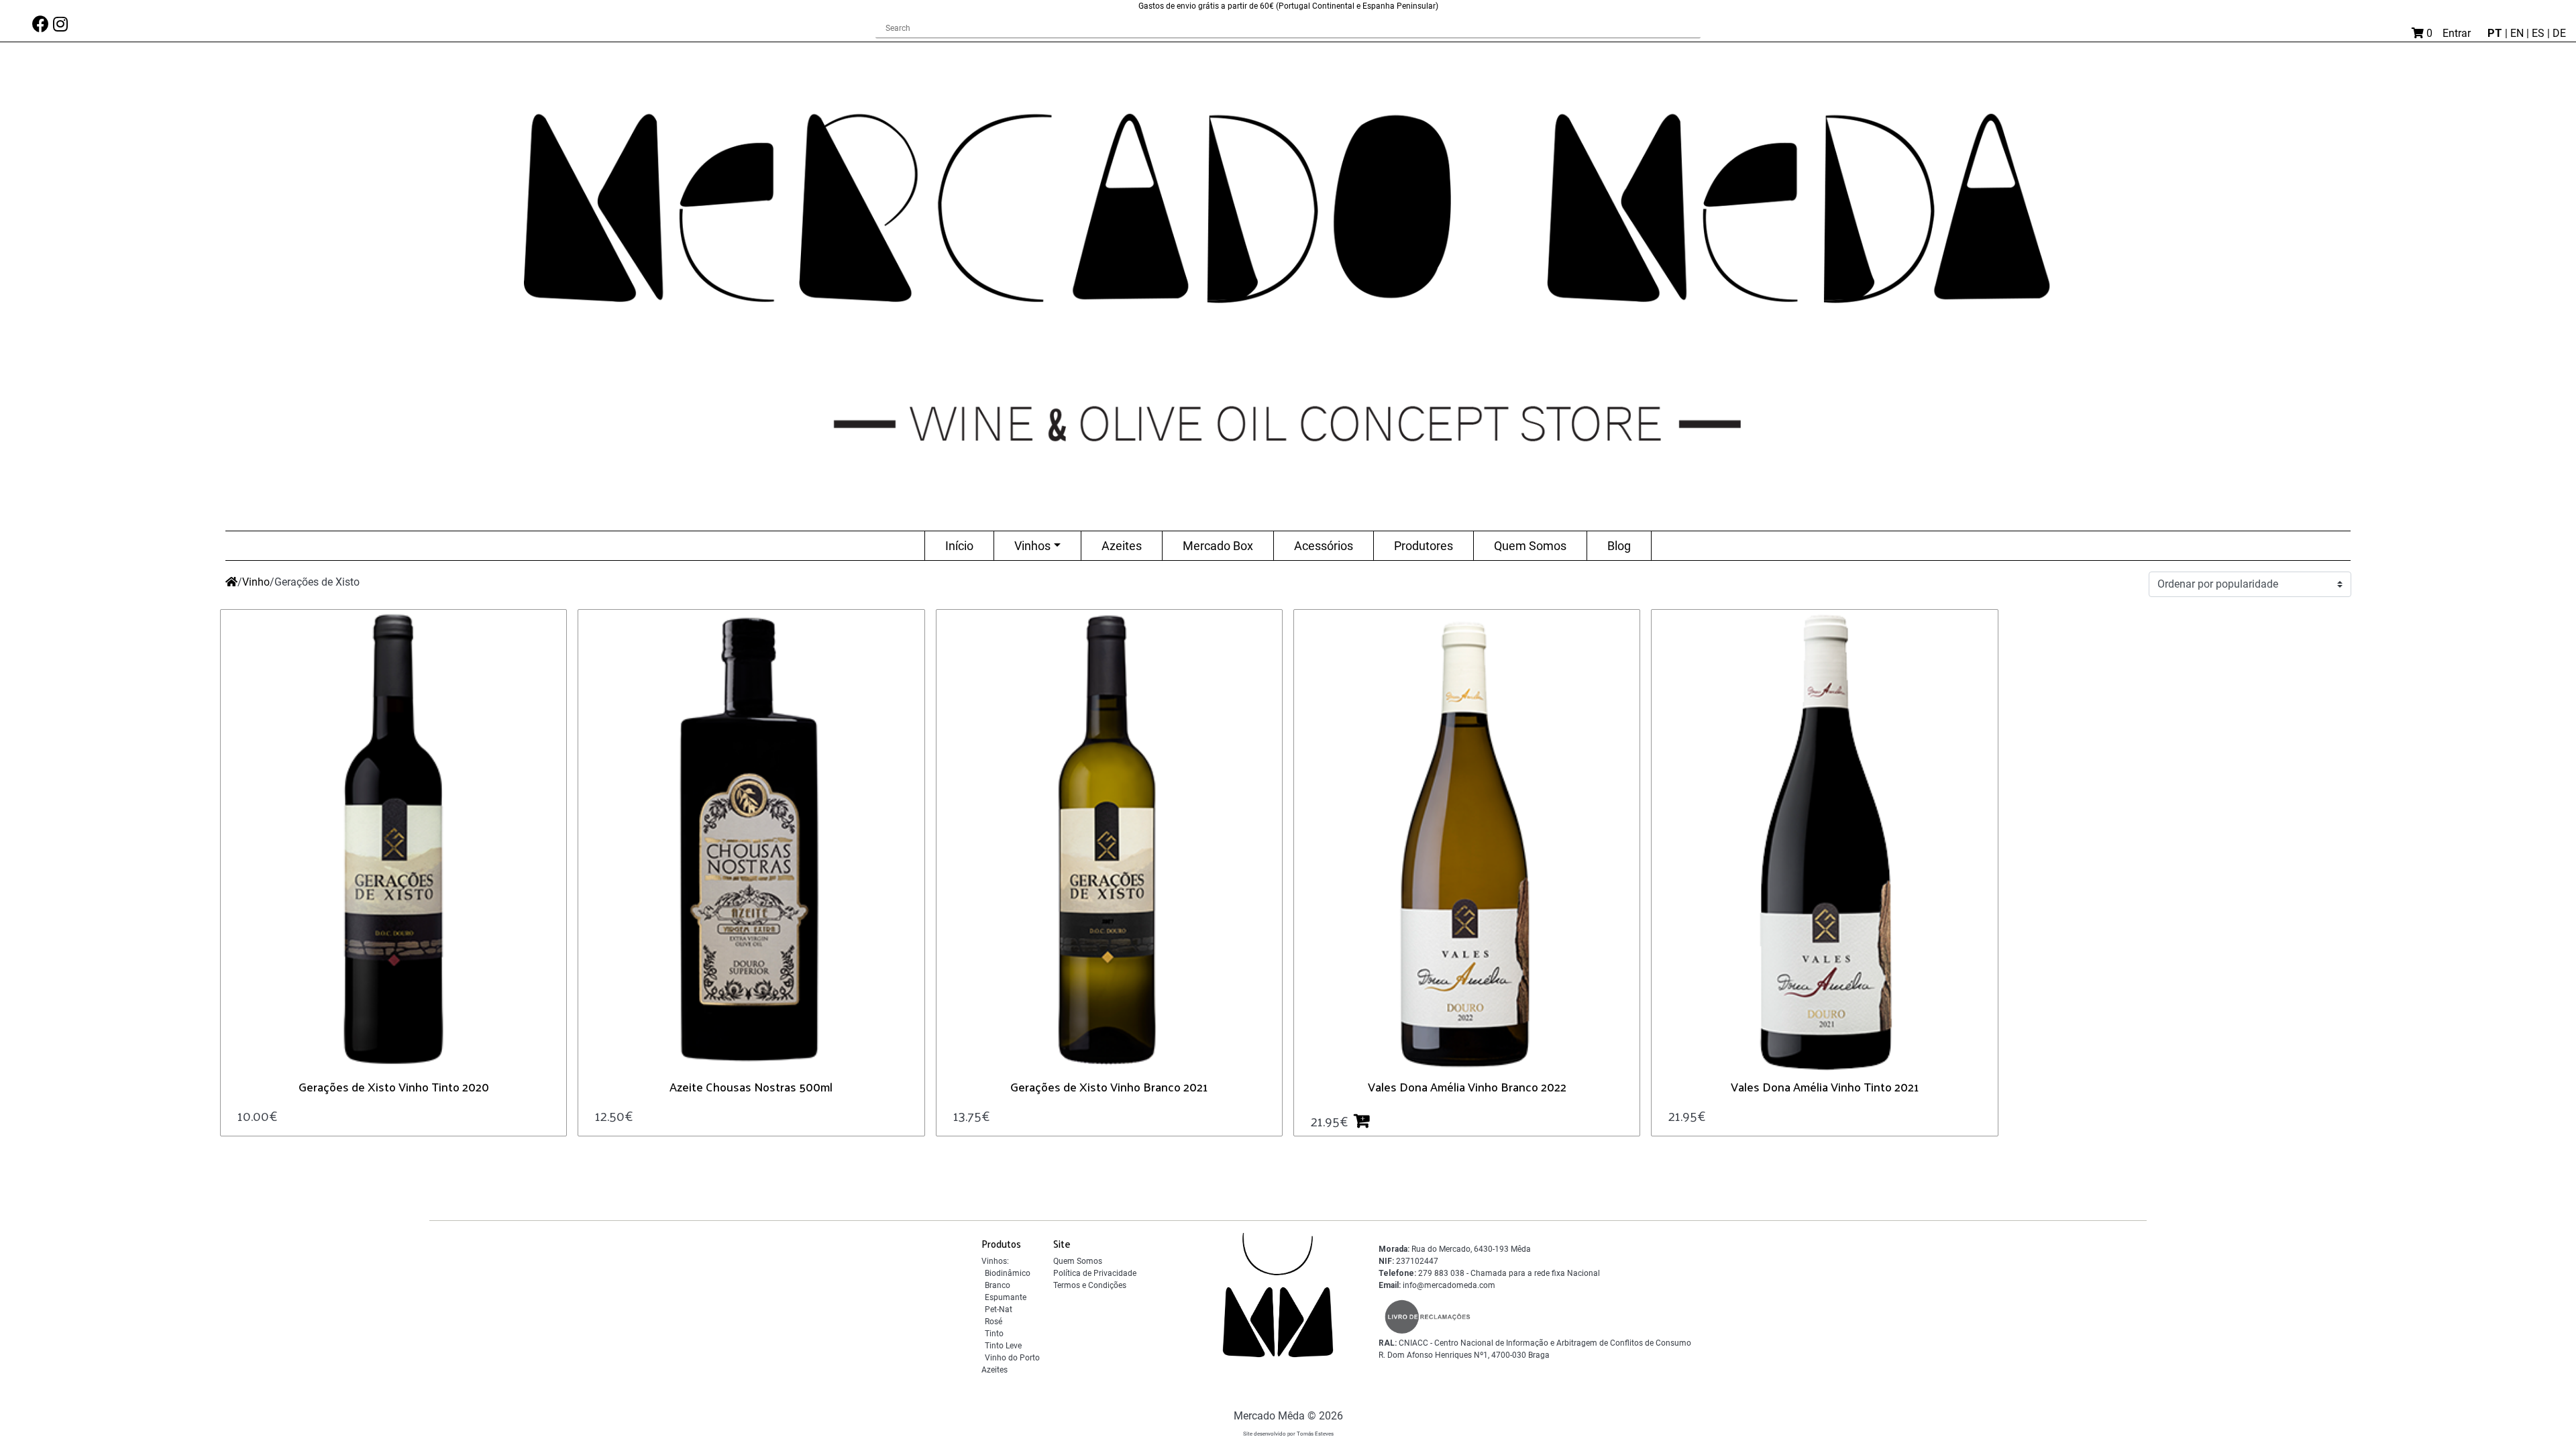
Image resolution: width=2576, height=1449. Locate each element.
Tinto (994, 1334)
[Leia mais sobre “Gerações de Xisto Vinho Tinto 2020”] (288, 1115)
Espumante (1006, 1297)
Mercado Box (1218, 546)
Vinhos (1032, 546)
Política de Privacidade (1095, 1273)
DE (2559, 33)
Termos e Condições (1090, 1285)
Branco (998, 1285)
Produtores (1424, 546)
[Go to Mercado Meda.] (231, 582)
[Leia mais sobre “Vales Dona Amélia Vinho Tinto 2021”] (1717, 1115)
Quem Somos (1530, 546)
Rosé (994, 1322)
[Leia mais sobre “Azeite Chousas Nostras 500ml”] (644, 1115)
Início (959, 546)
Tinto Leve (1003, 1346)
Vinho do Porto (1012, 1358)
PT (2496, 33)
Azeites (1122, 546)
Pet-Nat (999, 1309)
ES (2539, 33)
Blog (1619, 546)
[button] (1367, 1121)
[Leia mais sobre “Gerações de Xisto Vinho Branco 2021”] (1001, 1115)
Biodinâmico (1008, 1273)
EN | (2521, 33)
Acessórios (1324, 546)
